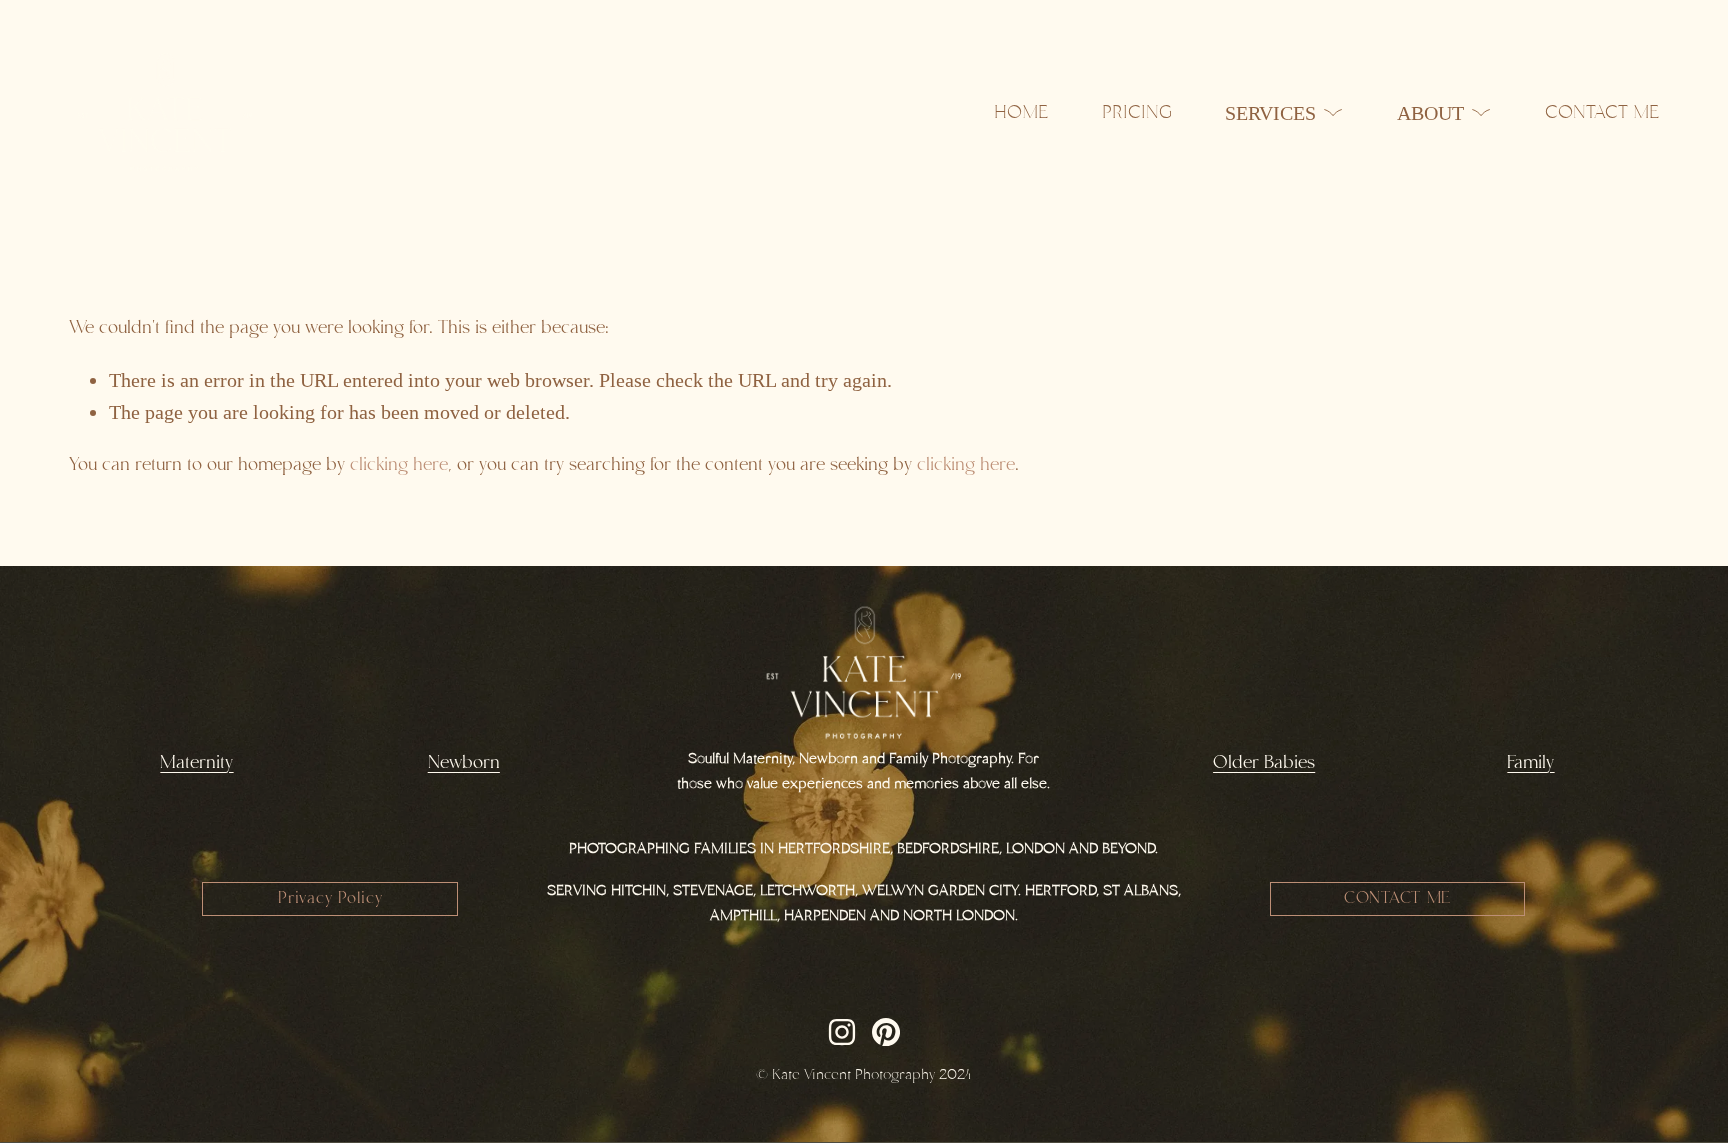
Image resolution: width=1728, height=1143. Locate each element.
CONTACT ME (1397, 899)
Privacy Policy (330, 899)
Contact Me (1602, 113)
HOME (1021, 113)
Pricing (1137, 113)
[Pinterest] (886, 1032)
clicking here (399, 465)
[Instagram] (842, 1032)
